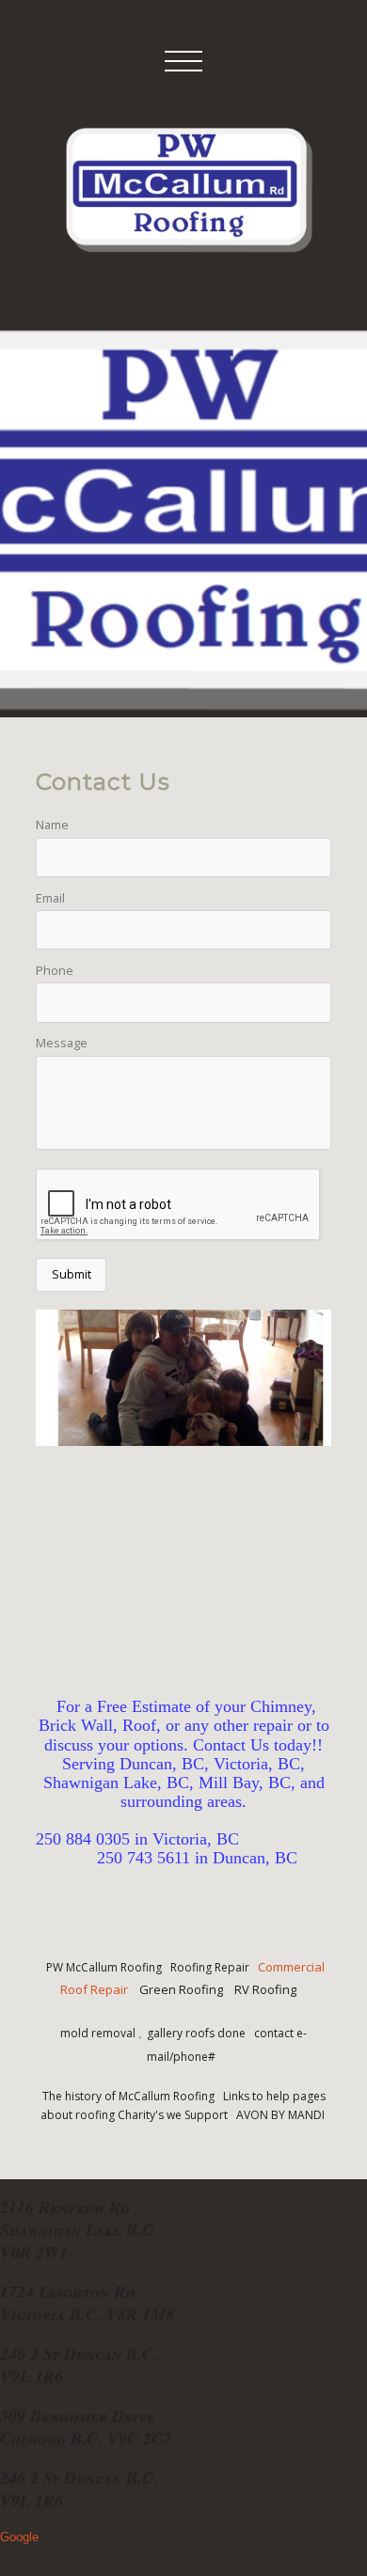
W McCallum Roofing (107, 1967)
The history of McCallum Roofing (128, 2096)
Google (19, 2537)
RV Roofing (265, 1989)
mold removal (99, 2033)
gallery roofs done (198, 2033)
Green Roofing (184, 1989)
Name (52, 825)
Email (50, 898)
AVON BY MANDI (282, 2115)
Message (62, 1043)
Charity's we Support (176, 2115)
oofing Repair (213, 1967)
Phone (55, 970)
